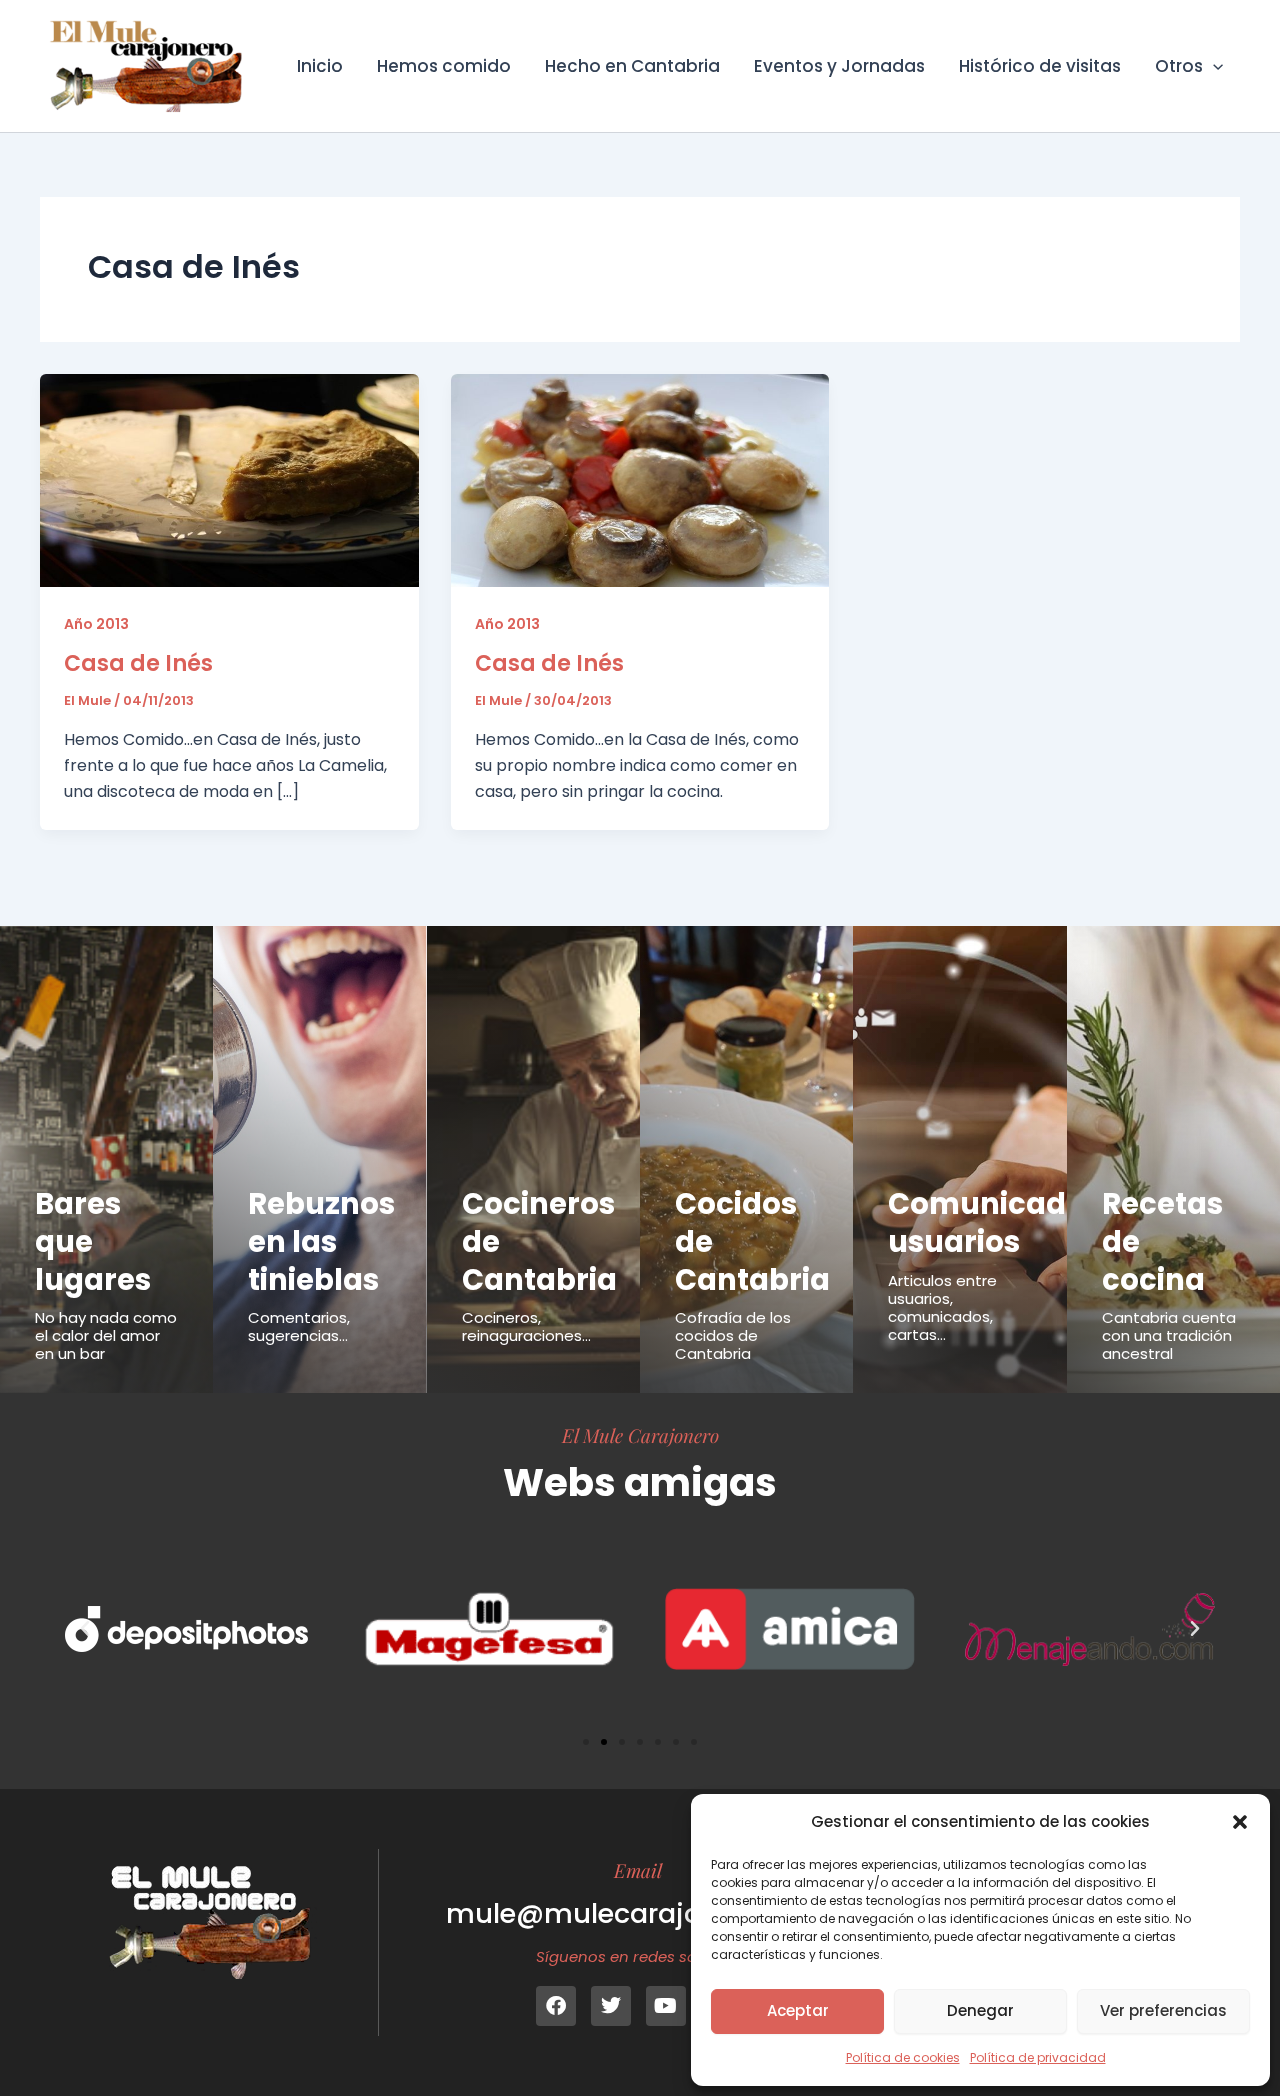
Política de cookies (903, 2057)
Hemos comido (444, 66)
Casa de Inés (138, 663)
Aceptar (798, 2010)
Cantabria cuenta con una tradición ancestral (1169, 1335)
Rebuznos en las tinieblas (321, 1241)
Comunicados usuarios (994, 1223)
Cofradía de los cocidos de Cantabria (733, 1335)
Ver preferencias (1163, 2010)
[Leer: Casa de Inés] (229, 479)
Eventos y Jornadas (839, 66)
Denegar (980, 2010)
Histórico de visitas (1040, 66)
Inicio (320, 66)
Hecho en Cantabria (632, 66)
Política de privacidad (1038, 2057)
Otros (1179, 66)
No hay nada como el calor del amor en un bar (106, 1335)
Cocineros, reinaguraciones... (526, 1326)
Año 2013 (96, 624)
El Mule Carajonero (640, 1435)
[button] (1240, 1822)
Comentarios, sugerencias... (299, 1326)
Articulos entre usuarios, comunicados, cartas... (942, 1307)
